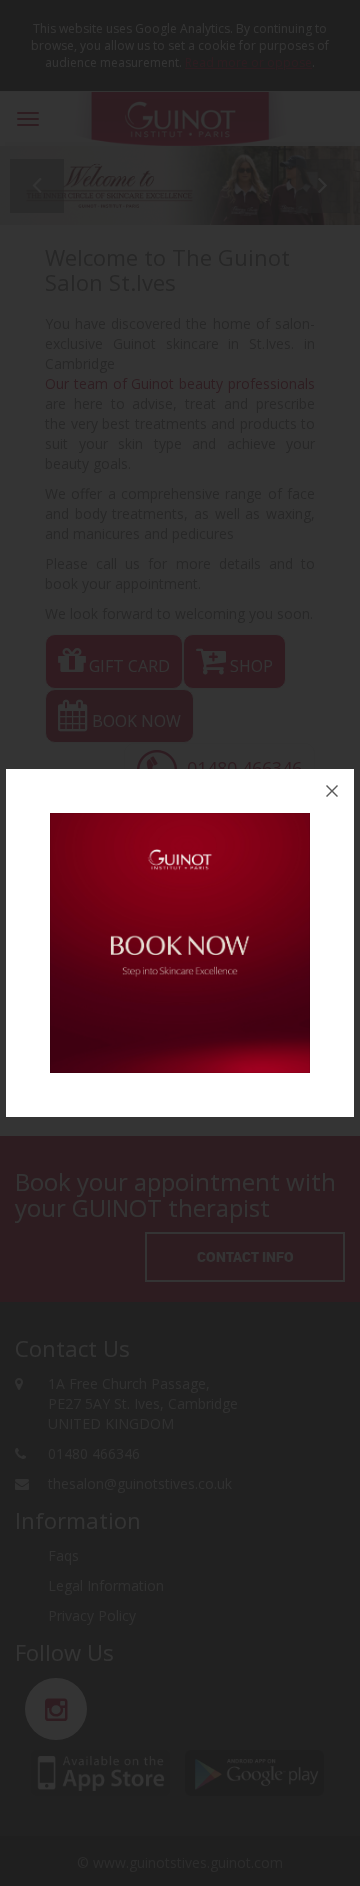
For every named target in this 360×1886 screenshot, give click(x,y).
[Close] (332, 791)
